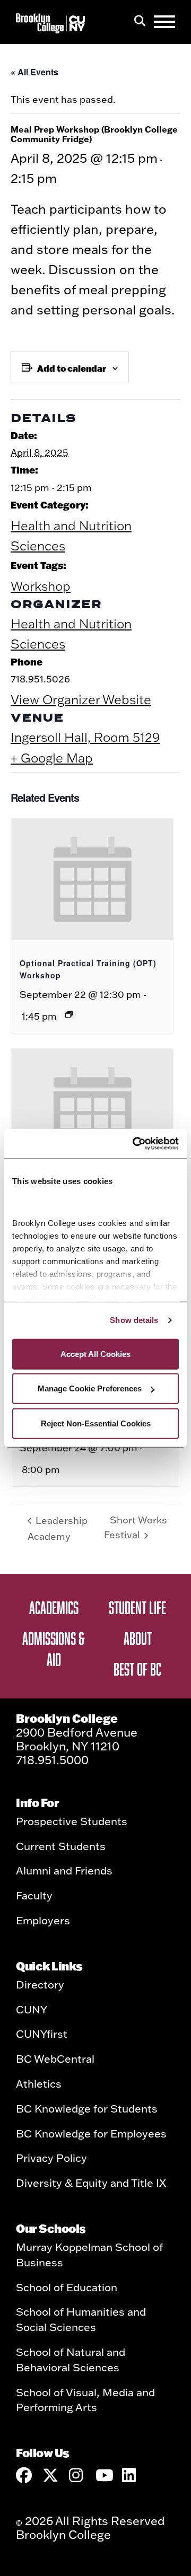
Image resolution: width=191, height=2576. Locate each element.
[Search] (140, 22)
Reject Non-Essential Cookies (96, 1423)
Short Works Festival (136, 1528)
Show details (134, 1320)
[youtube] (103, 2475)
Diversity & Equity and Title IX (91, 2183)
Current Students (61, 1846)
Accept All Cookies (95, 1353)
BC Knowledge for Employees (91, 2133)
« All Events (34, 72)
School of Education (67, 2287)
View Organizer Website (81, 699)
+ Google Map (52, 758)
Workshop (41, 586)
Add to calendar (72, 368)
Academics (54, 1607)
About (138, 1638)
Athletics (39, 2083)
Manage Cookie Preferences (90, 1388)
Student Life (137, 1607)
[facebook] (24, 2475)
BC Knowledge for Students (87, 2108)
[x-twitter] (50, 2475)
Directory (40, 1984)
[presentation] (92, 879)
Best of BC (137, 1669)
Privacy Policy (51, 2158)
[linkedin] (130, 2475)
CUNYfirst (42, 2034)
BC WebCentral (55, 2058)
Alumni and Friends (64, 1870)
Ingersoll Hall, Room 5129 (85, 737)
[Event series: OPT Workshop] (69, 1014)
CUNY (32, 2009)
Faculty (34, 1895)
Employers (43, 1920)
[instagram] (77, 2475)
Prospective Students (72, 1821)
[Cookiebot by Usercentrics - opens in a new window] (135, 1144)
